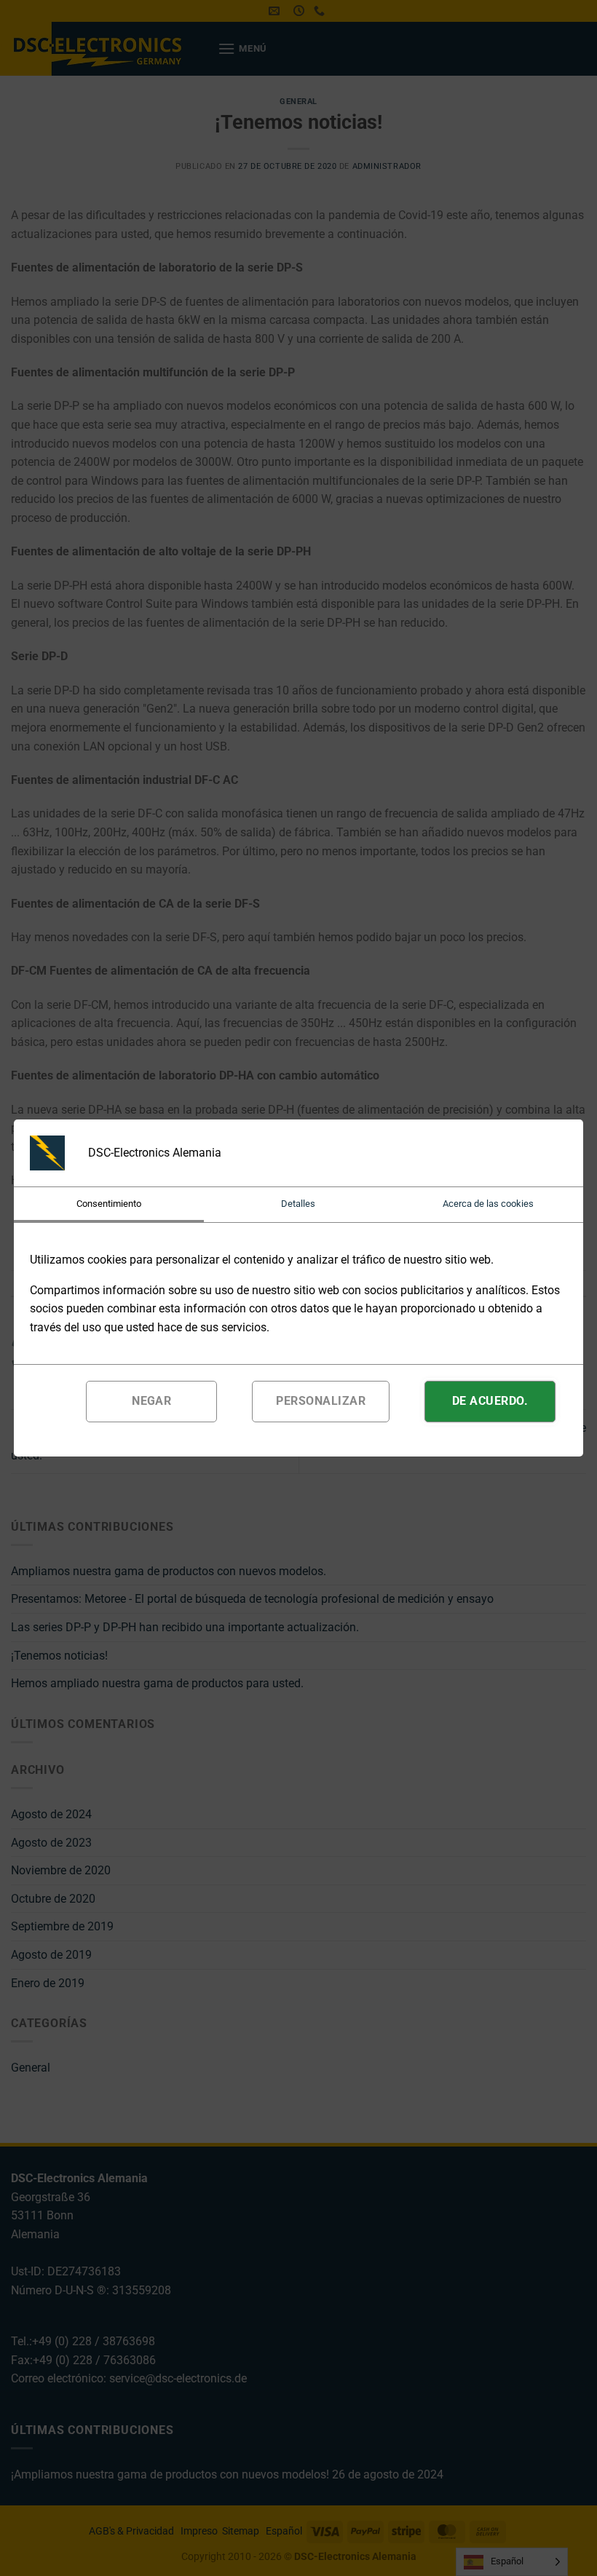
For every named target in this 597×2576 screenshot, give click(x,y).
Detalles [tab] (298, 1204)
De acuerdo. (490, 1401)
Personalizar (321, 1401)
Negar (151, 1401)
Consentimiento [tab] (109, 1204)
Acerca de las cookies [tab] (488, 1204)
